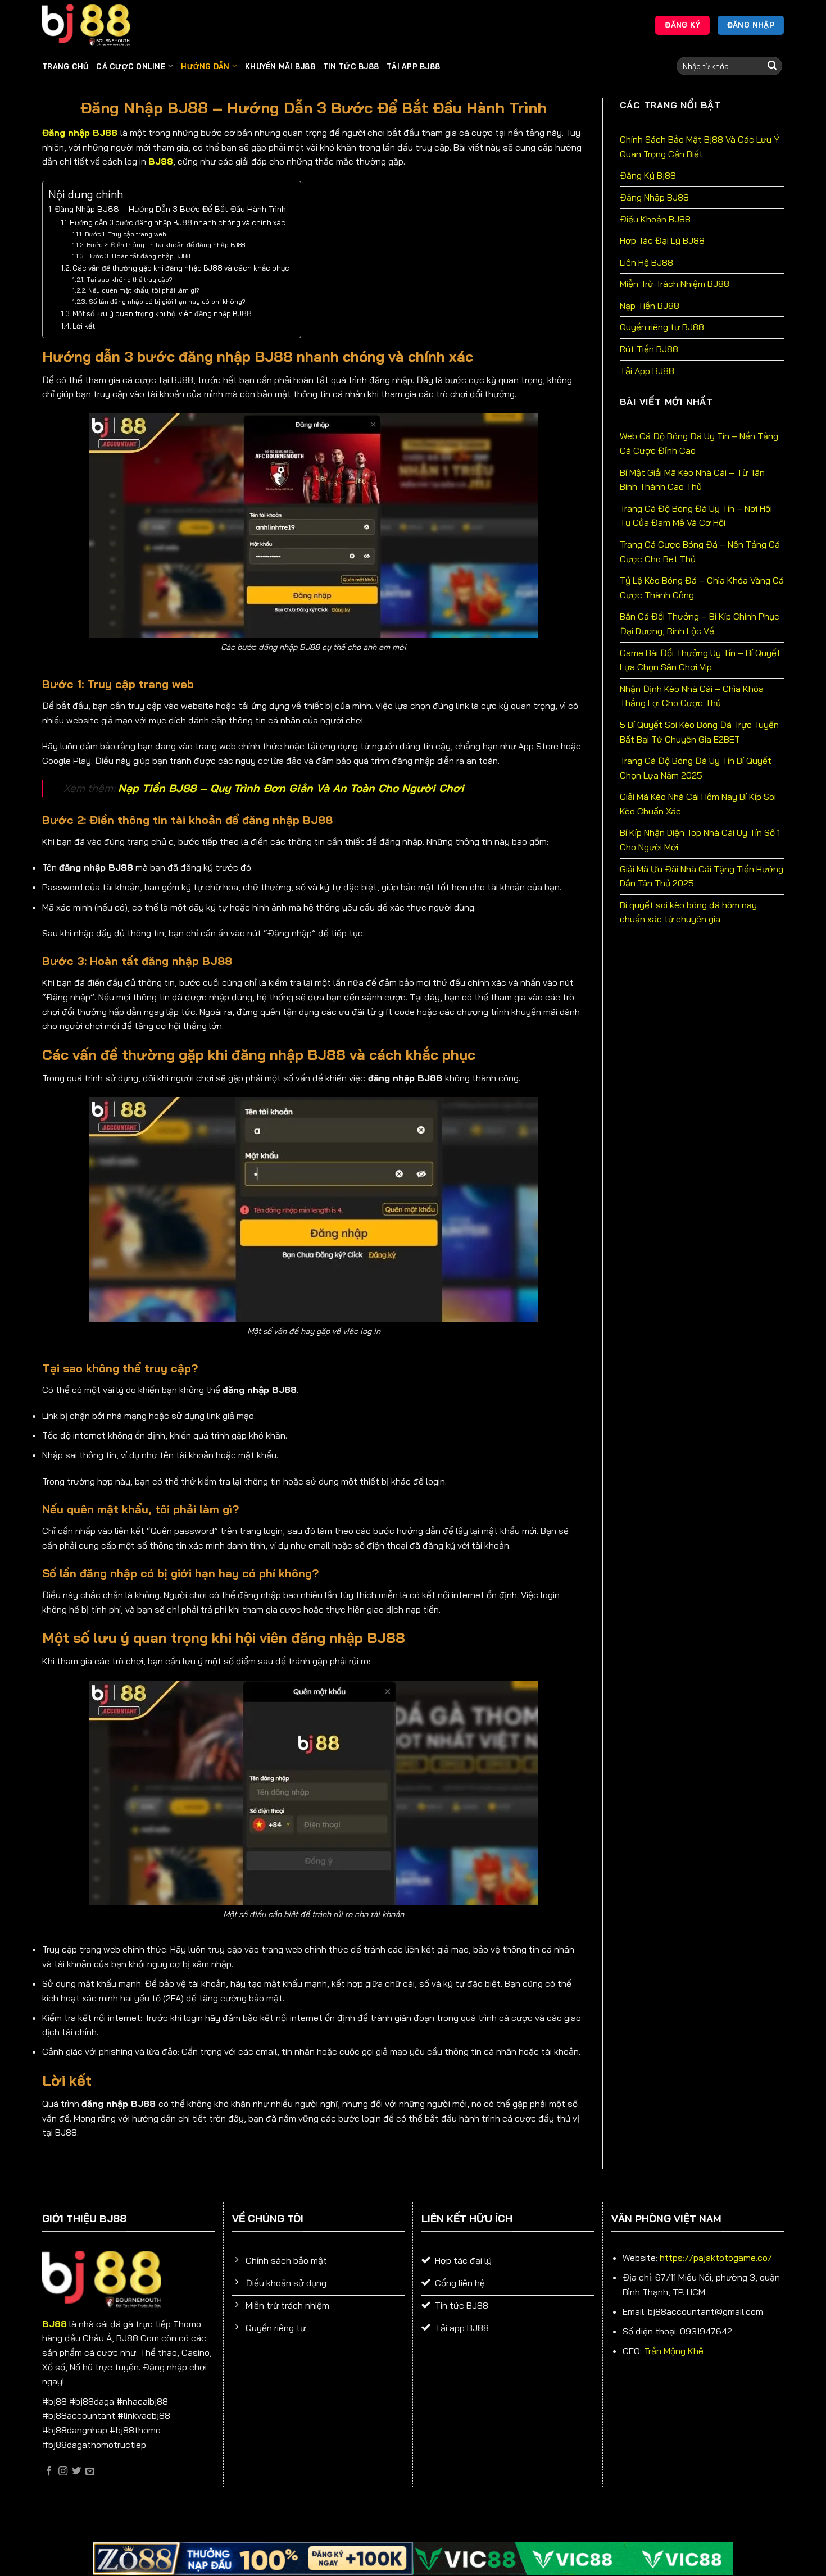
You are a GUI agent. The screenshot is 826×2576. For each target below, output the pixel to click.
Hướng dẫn (205, 66)
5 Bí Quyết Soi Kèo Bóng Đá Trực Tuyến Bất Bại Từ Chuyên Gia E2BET (699, 732)
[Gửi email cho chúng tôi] (90, 2472)
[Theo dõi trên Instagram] (63, 2472)
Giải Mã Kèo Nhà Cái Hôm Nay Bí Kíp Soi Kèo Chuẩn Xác (698, 804)
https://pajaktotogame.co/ (716, 2258)
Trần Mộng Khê (674, 2351)
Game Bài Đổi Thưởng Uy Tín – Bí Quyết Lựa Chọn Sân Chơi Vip (700, 660)
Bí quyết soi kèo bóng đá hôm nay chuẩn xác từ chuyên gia (688, 912)
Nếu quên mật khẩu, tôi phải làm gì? (144, 290)
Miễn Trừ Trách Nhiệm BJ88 (675, 284)
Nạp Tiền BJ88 (650, 306)
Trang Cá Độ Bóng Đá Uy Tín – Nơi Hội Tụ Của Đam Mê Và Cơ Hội (696, 516)
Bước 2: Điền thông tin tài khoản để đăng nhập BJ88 (165, 245)
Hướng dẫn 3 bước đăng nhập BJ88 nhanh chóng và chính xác (178, 222)
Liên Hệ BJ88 (646, 262)
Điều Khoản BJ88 (655, 219)
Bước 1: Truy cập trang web (126, 234)
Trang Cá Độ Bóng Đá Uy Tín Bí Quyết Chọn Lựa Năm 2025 (696, 768)
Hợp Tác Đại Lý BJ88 (662, 240)
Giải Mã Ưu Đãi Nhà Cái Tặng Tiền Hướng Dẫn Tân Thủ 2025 (702, 876)
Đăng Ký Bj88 (648, 175)
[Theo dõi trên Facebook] (49, 2472)
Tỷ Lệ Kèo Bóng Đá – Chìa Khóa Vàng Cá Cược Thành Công (702, 588)
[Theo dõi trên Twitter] (76, 2472)
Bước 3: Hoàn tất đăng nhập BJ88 (138, 256)
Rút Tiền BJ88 (649, 349)
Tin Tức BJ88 (351, 66)
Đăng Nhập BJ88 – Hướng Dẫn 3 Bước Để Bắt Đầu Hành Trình (170, 209)
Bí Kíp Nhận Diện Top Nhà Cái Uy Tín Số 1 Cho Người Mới (700, 840)
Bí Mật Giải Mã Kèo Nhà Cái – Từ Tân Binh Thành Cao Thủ (692, 480)
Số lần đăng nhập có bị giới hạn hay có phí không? (167, 301)
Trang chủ (65, 66)
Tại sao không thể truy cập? (129, 279)
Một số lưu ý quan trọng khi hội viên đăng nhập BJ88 (162, 313)
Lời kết (84, 326)
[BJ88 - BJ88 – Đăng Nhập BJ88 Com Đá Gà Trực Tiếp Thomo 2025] (98, 26)
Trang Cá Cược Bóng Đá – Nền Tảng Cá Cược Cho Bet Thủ (700, 552)
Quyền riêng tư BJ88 (662, 327)
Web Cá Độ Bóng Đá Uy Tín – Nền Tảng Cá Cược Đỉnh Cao (699, 443)
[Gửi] (772, 66)
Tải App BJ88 (413, 66)
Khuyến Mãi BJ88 (280, 66)
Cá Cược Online (131, 66)
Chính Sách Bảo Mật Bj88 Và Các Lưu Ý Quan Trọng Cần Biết (700, 147)
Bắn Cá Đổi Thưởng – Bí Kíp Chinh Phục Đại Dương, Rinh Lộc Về (700, 623)
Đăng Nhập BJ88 (654, 197)
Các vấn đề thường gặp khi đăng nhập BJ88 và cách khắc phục (181, 268)
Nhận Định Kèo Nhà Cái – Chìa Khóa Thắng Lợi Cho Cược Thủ (692, 696)
